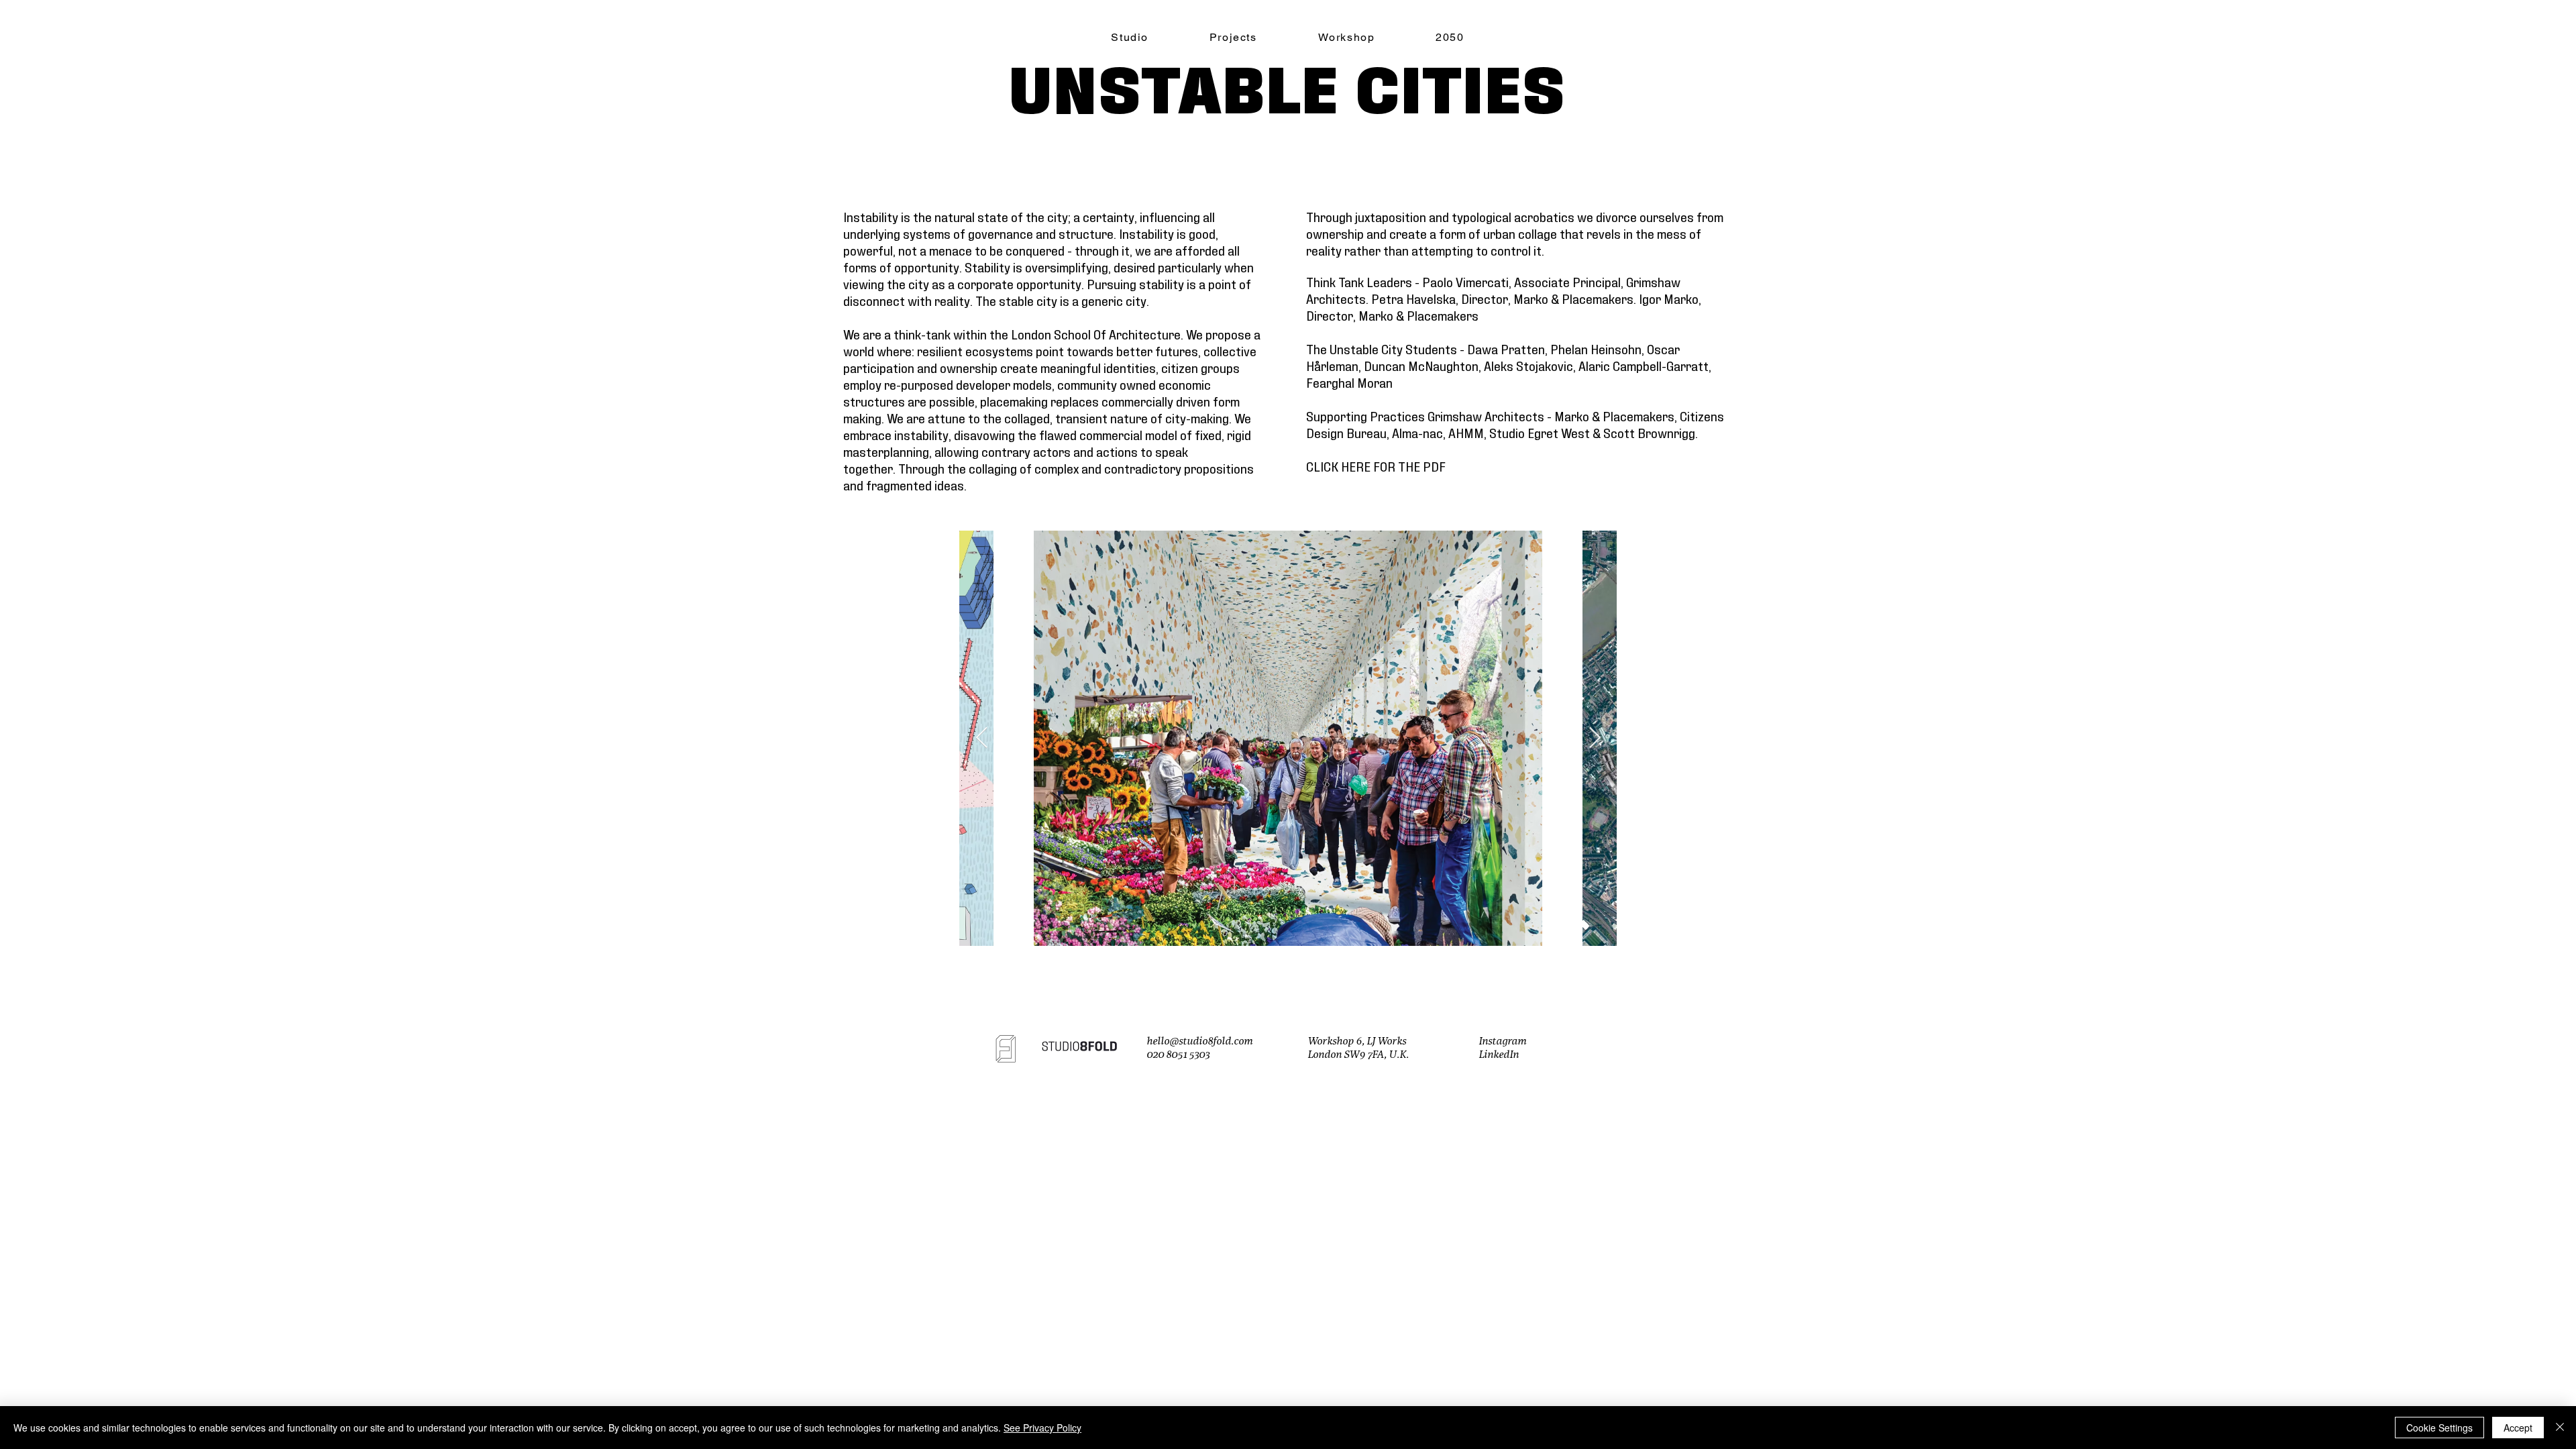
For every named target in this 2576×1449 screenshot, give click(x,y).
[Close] (2560, 1428)
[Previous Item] (981, 739)
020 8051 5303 (1178, 1055)
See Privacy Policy (1042, 1428)
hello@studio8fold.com (1199, 1041)
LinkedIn (1499, 1055)
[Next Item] (1595, 739)
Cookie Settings (2439, 1428)
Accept (2518, 1428)
